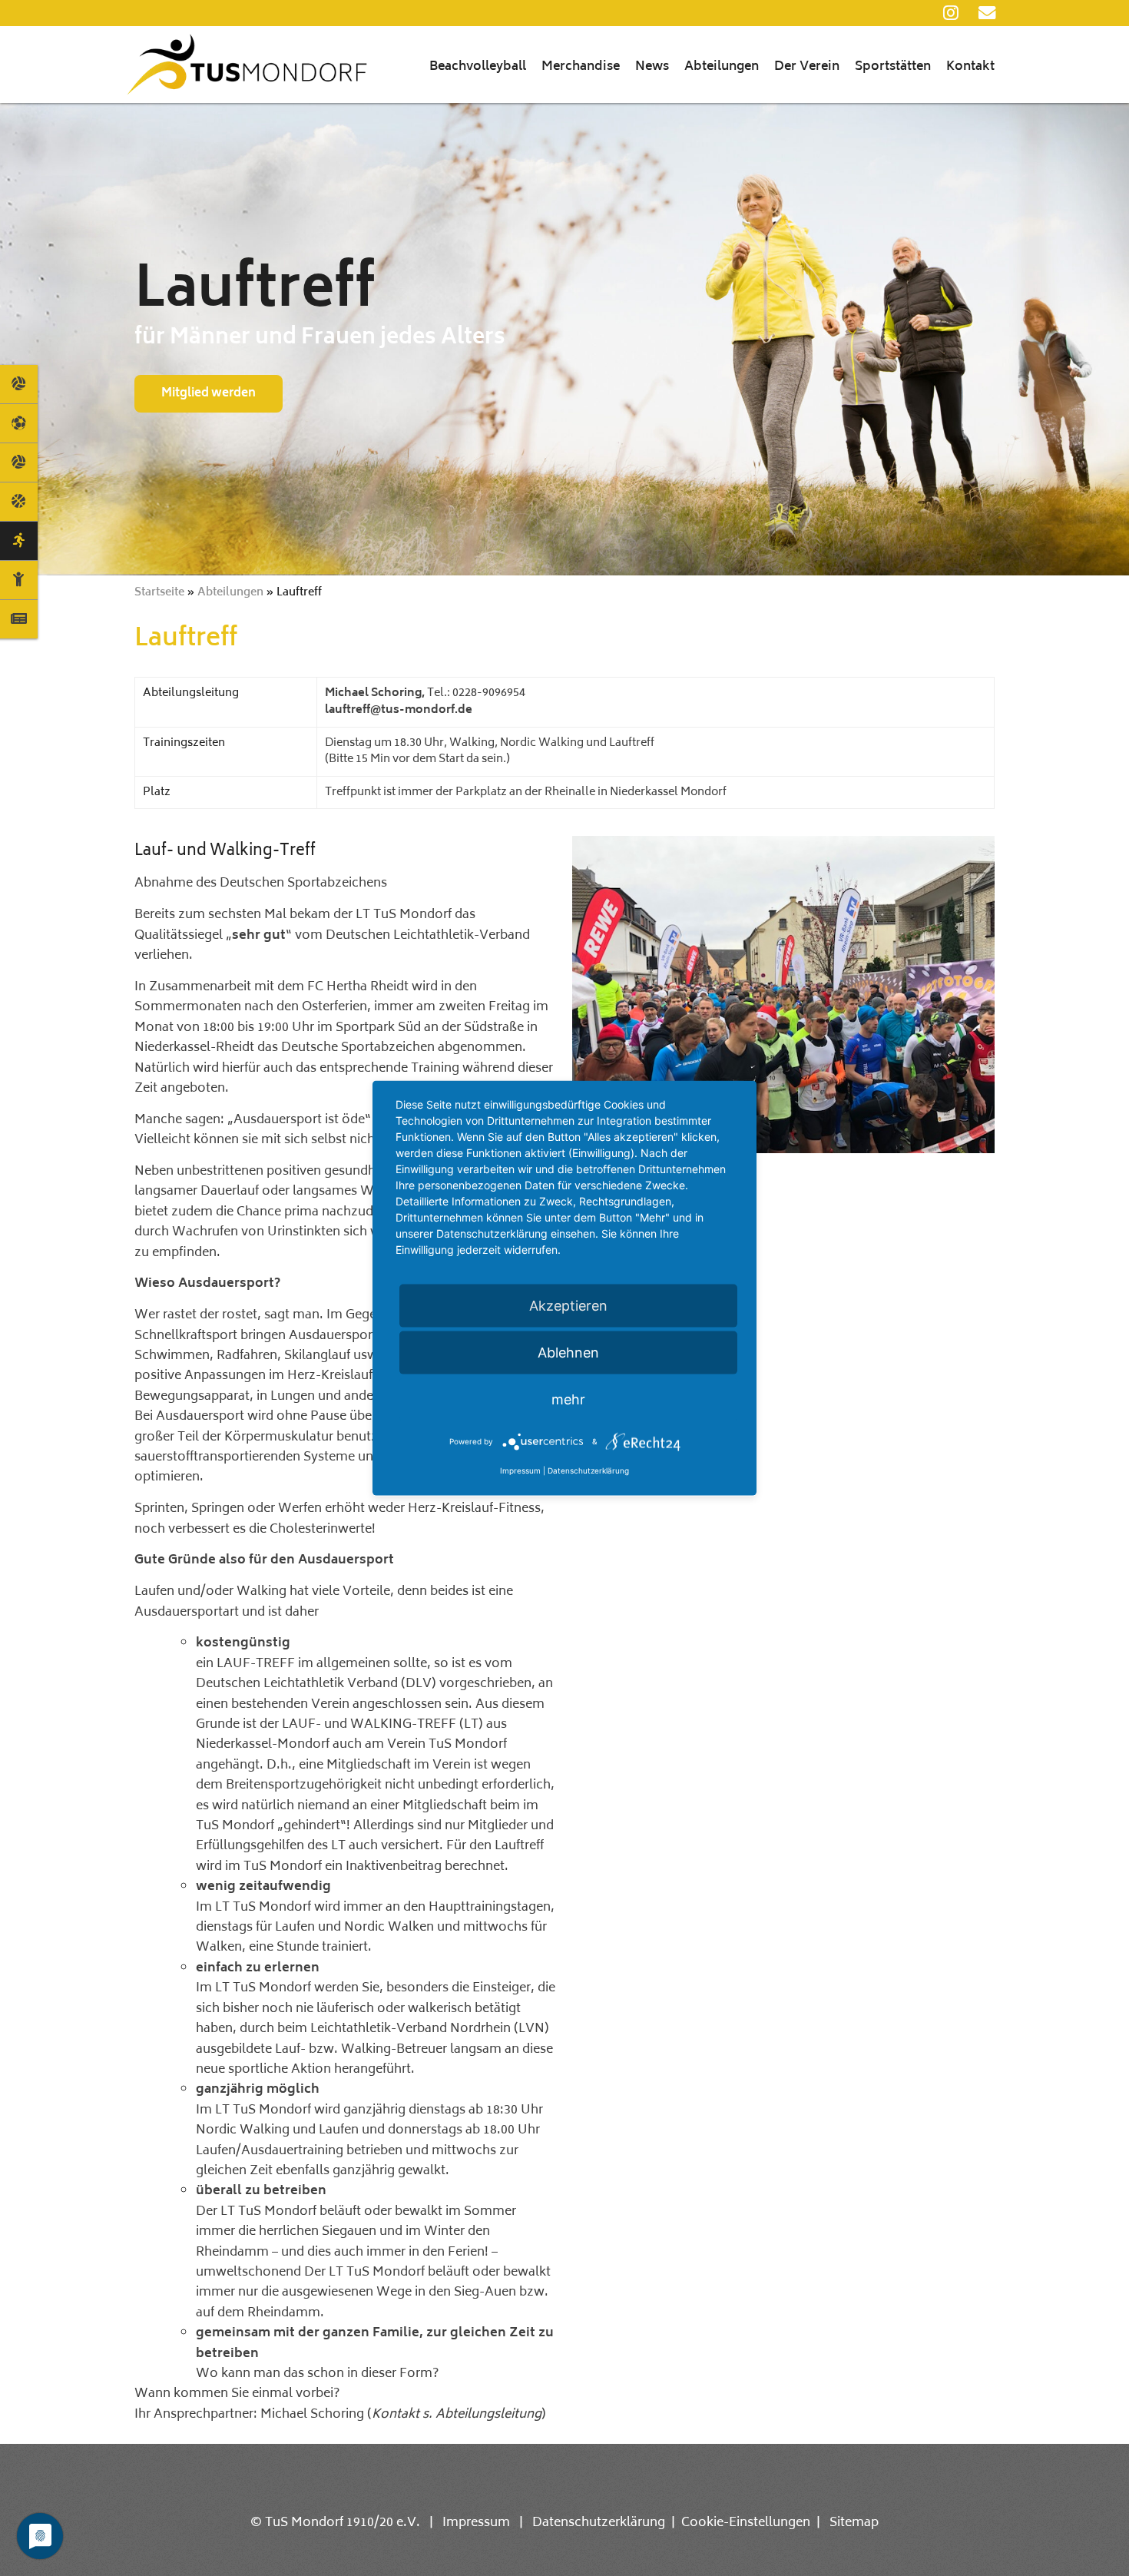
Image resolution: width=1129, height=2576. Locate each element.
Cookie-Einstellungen (746, 2523)
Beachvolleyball (478, 67)
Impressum (476, 2523)
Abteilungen (722, 67)
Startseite (159, 593)
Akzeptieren (568, 1305)
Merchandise (581, 67)
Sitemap (854, 2523)
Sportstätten (893, 67)
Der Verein (807, 67)
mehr (568, 1399)
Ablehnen (568, 1352)
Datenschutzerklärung (599, 2523)
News (652, 67)
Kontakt (970, 67)
